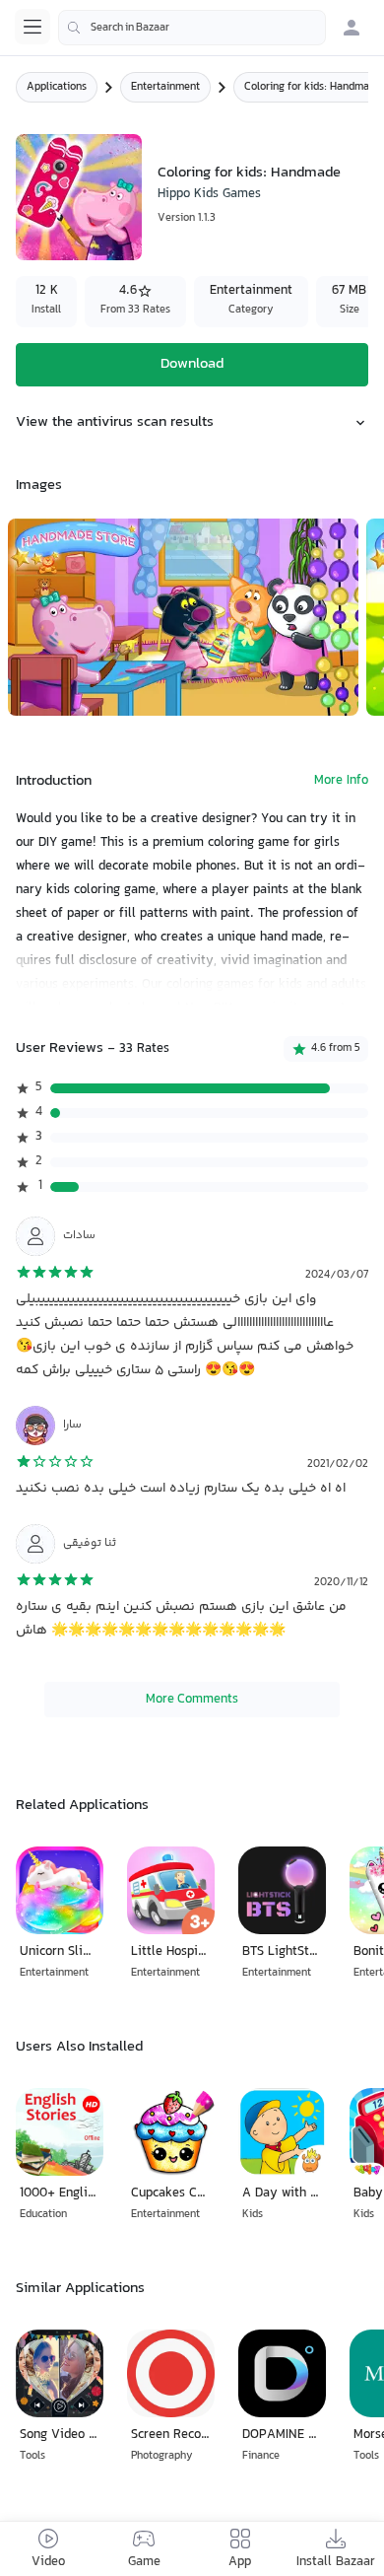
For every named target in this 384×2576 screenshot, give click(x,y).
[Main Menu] (32, 27)
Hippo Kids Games (209, 194)
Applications (57, 87)
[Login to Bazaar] (352, 28)
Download (192, 364)
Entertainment (165, 87)
